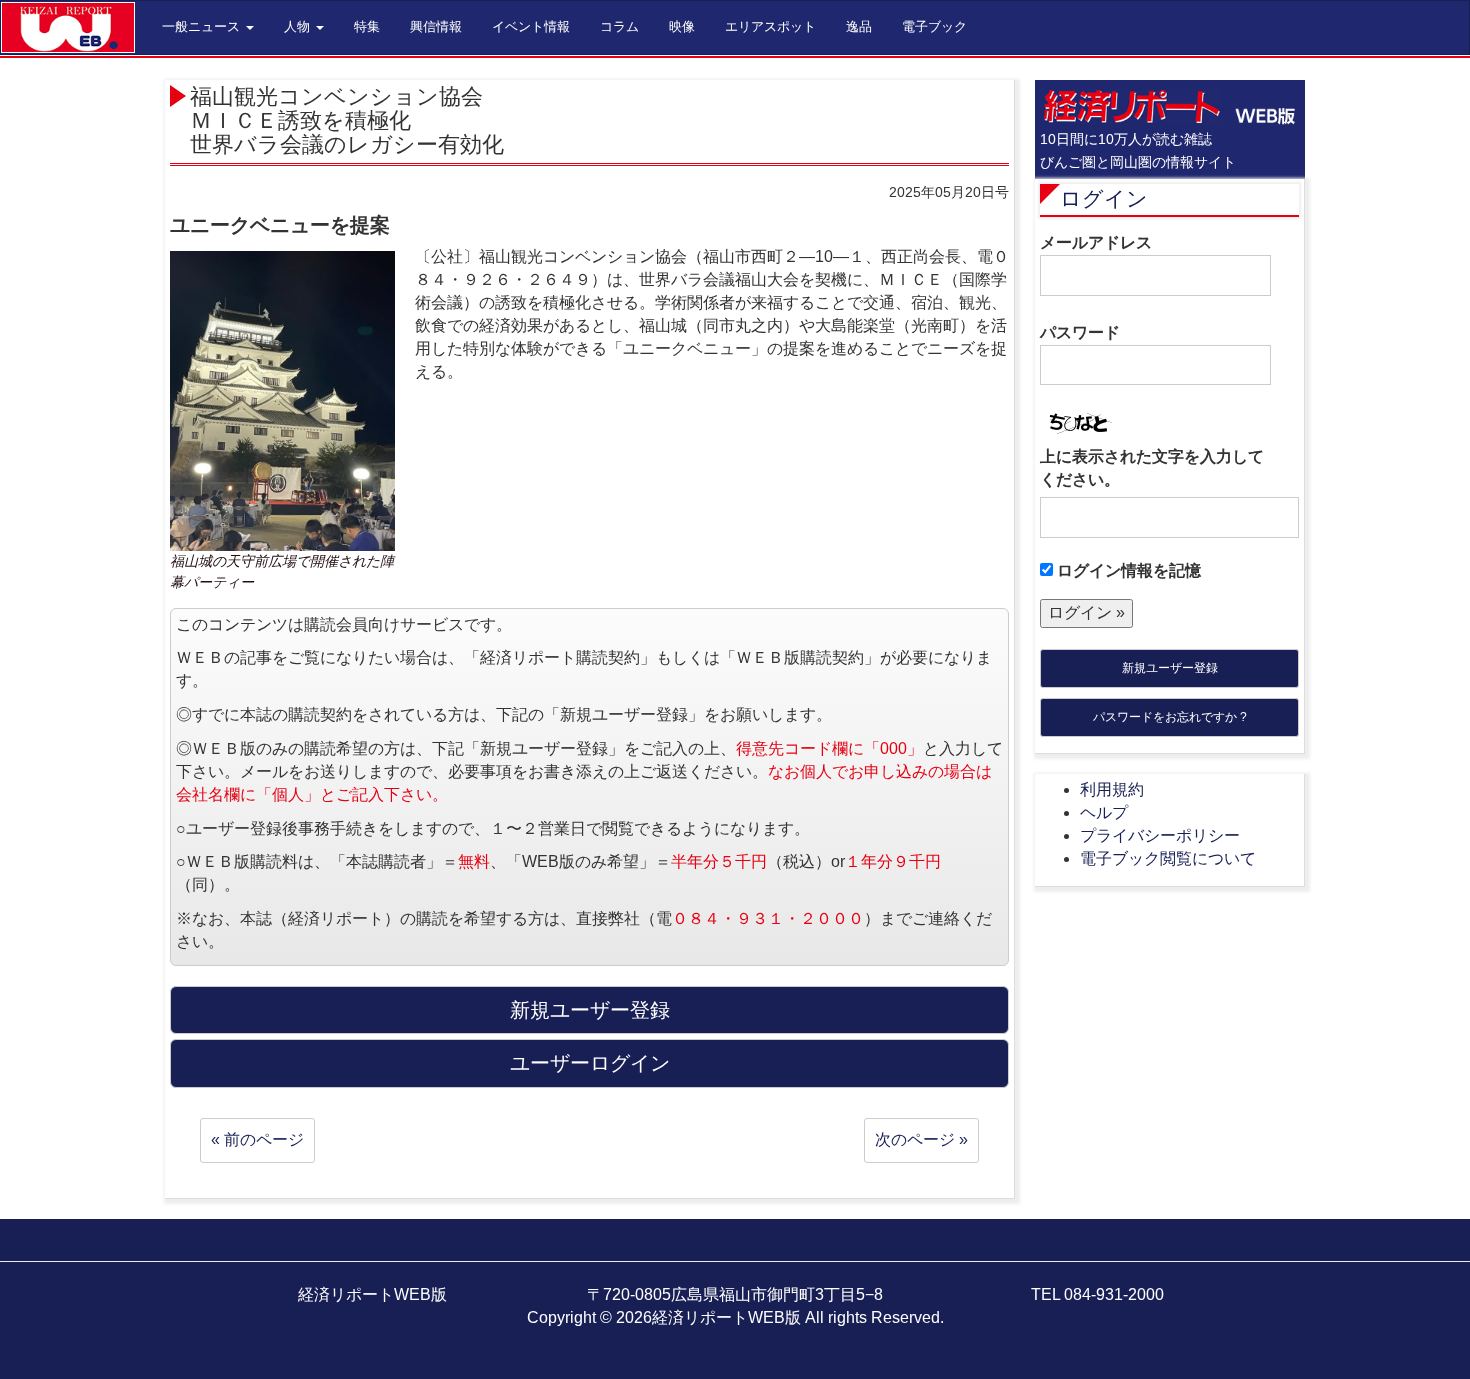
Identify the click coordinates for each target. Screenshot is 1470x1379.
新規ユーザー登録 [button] (590, 1010)
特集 (367, 26)
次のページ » (921, 1139)
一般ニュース (203, 26)
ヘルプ (1104, 812)
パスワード (1080, 332)
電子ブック (934, 26)
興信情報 (436, 26)
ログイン (1104, 198)
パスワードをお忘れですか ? (1170, 717)
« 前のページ (257, 1139)
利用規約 (1112, 789)
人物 (299, 26)
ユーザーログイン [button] (590, 1063)
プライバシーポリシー (1160, 835)
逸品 (859, 26)
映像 (682, 26)
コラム (619, 26)
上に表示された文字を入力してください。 (1152, 468)
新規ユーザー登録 (1170, 668)
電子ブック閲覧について (1168, 858)
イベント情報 (531, 26)
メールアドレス (1096, 242)
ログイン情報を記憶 (1127, 570)
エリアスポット (770, 26)
